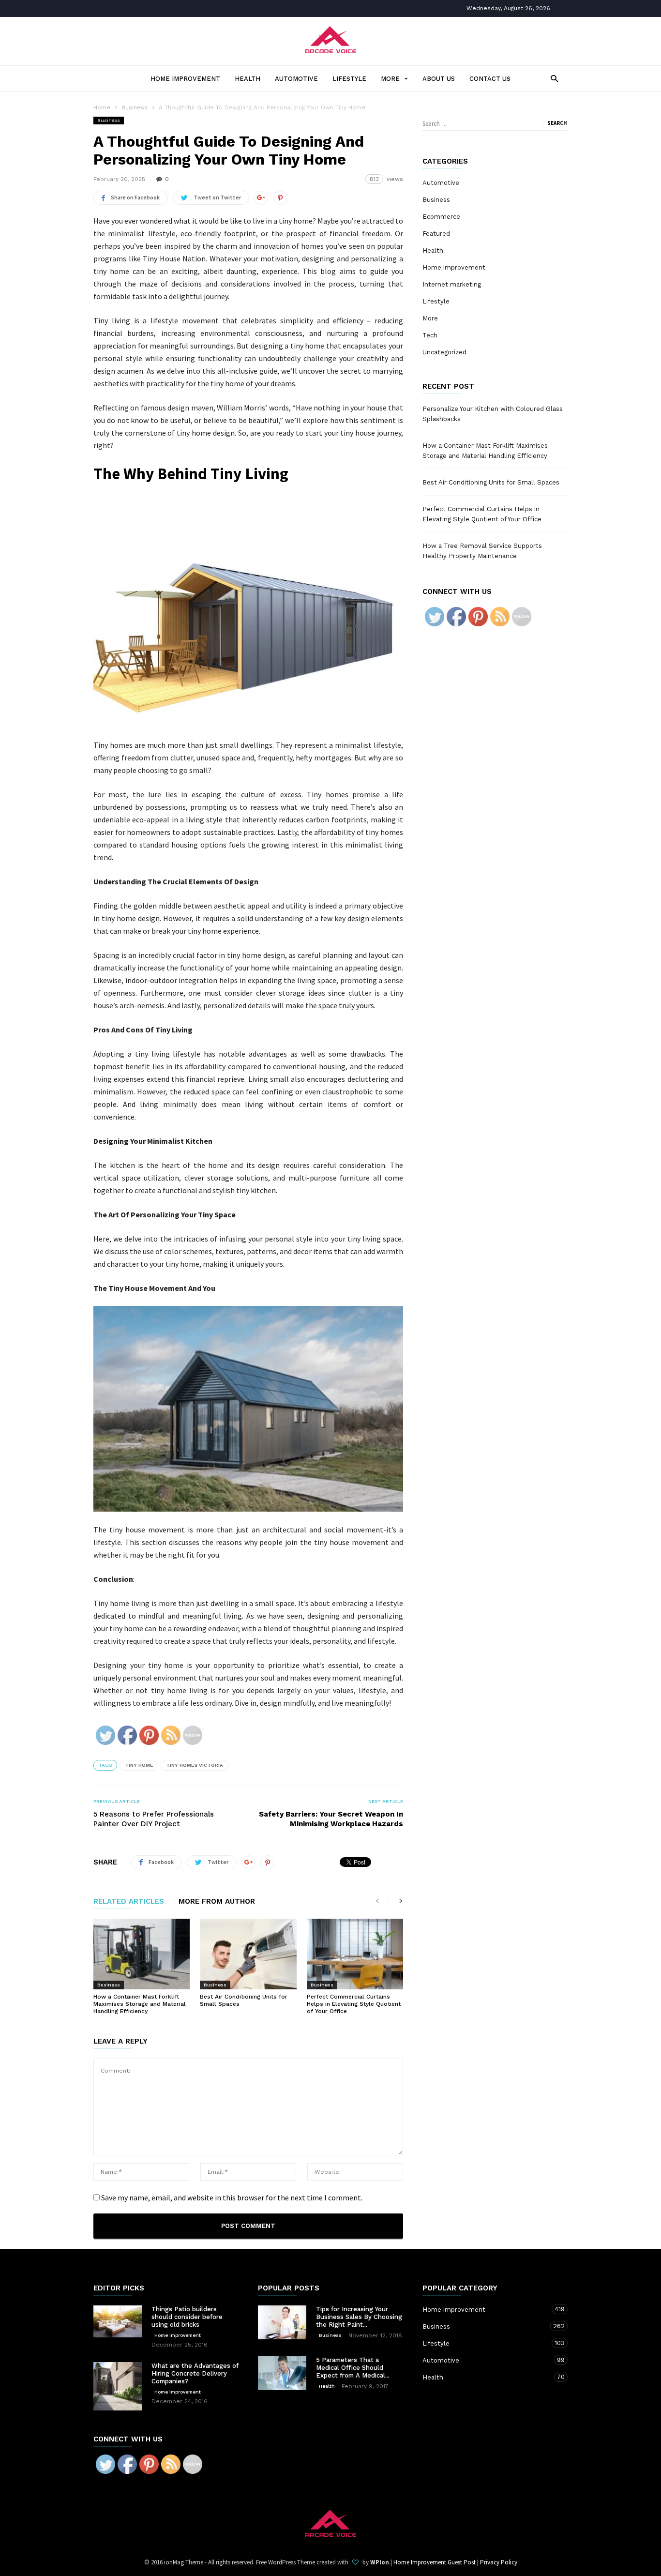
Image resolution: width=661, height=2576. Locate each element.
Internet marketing (452, 284)
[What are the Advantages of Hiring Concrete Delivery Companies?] (118, 2386)
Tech (430, 335)
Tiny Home (139, 1765)
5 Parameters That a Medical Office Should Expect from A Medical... (353, 2368)
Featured (436, 234)
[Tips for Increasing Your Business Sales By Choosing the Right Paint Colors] (282, 2322)
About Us (439, 79)
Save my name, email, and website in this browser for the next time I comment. (232, 2197)
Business (109, 120)
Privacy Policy (499, 2562)
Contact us (490, 79)
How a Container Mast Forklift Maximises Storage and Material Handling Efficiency (140, 2004)
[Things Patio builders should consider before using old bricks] (118, 2322)
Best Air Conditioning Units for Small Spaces (491, 482)
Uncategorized (444, 352)
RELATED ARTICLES (129, 1902)
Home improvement (185, 79)
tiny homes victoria (195, 1765)
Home (102, 107)
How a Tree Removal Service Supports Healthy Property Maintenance (482, 551)
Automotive (296, 79)
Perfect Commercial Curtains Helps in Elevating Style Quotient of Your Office (354, 2004)
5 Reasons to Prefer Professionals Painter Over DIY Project (154, 1819)
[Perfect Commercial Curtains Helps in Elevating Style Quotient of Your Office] (355, 1954)
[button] (552, 78)
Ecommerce (441, 217)
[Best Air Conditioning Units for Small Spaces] (248, 1954)
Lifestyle (349, 79)
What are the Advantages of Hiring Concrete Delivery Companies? (195, 2373)
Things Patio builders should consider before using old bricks (187, 2317)
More (390, 79)
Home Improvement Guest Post (435, 2562)
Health (248, 79)
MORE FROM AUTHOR (217, 1902)
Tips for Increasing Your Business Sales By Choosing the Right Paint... (359, 2317)
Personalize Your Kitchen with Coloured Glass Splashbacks (493, 414)
